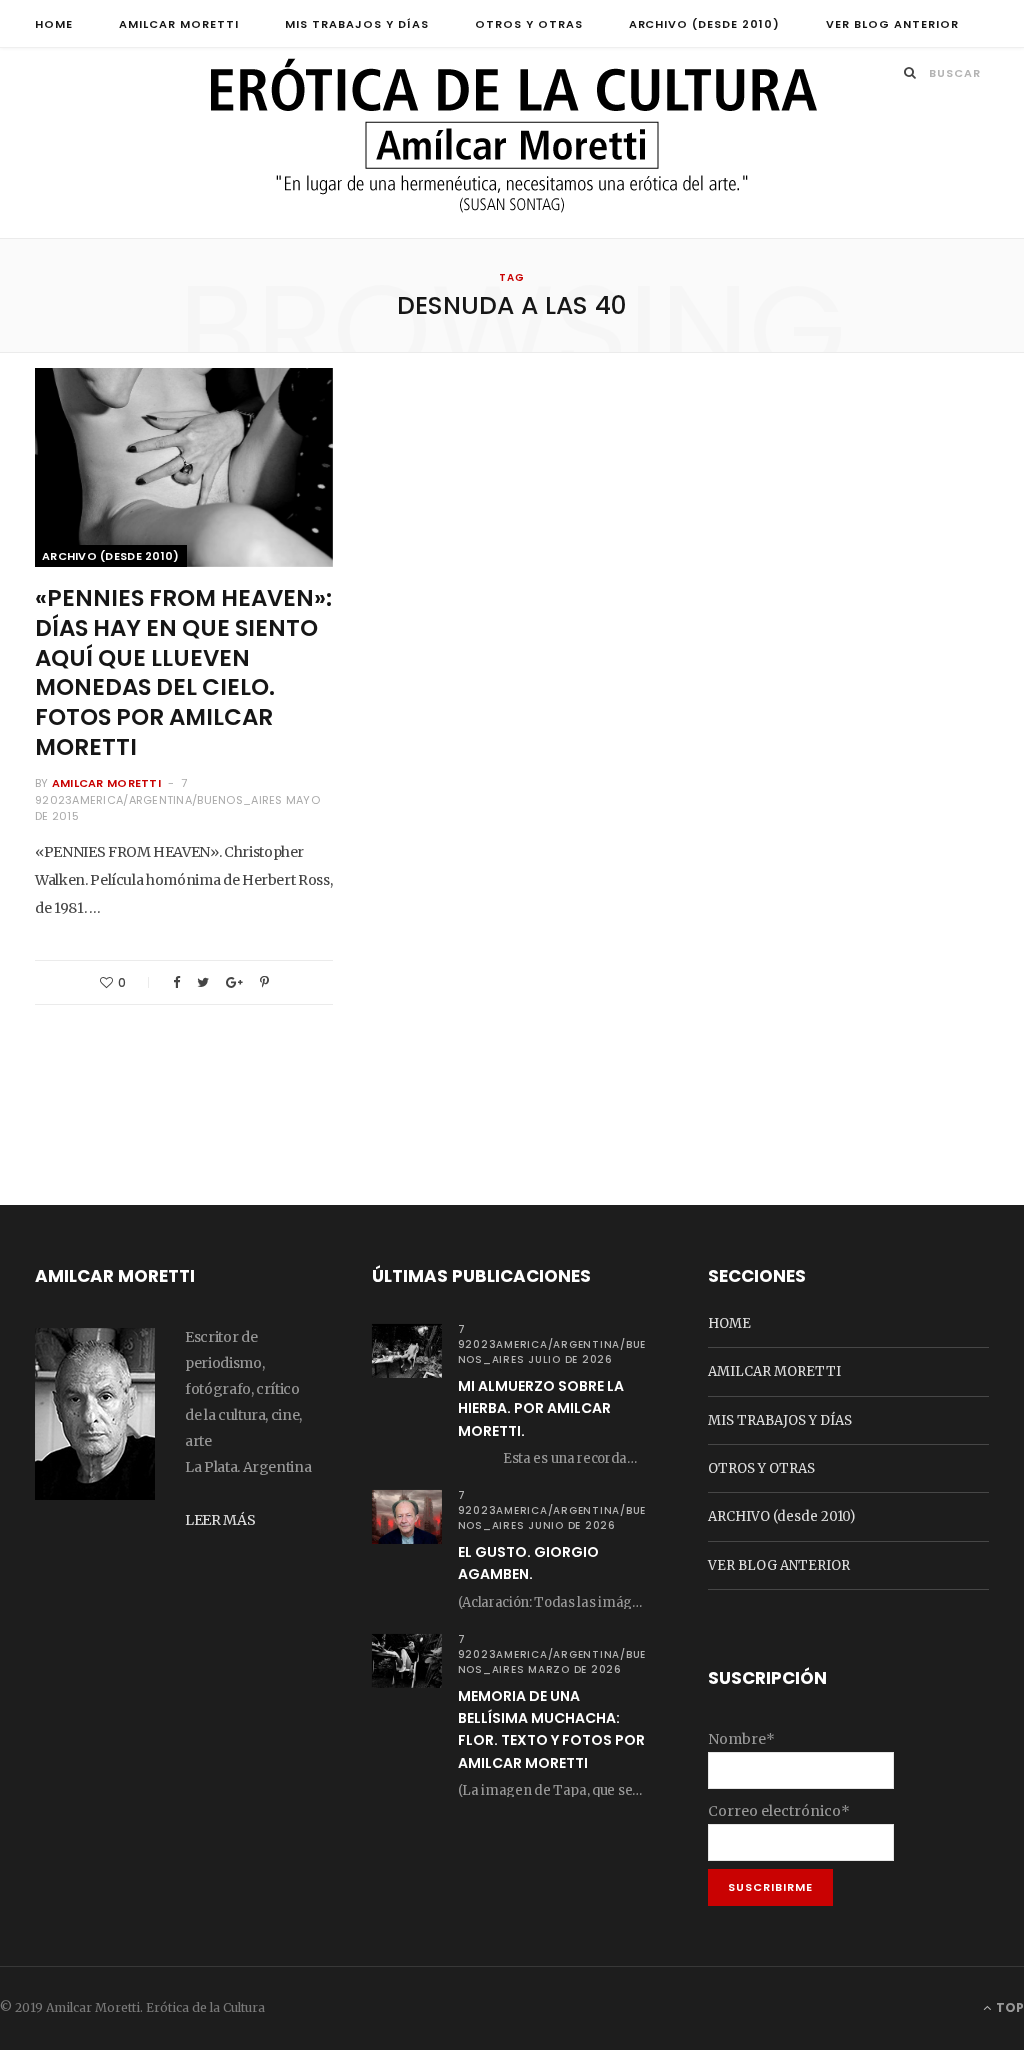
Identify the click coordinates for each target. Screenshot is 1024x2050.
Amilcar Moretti (106, 783)
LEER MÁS (220, 1520)
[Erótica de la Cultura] (512, 145)
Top (1008, 2007)
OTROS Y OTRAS (529, 24)
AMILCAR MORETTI (179, 24)
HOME (54, 24)
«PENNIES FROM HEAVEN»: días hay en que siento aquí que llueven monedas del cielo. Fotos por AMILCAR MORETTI (183, 672)
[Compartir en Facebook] (176, 982)
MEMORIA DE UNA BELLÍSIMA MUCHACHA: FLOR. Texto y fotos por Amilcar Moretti (551, 1729)
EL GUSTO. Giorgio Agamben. (528, 1563)
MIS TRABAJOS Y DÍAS (357, 24)
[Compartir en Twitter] (203, 982)
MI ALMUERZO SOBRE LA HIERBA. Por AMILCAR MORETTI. (541, 1408)
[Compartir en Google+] (234, 982)
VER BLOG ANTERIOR (892, 24)
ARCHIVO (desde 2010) (705, 24)
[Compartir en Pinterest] (264, 982)
